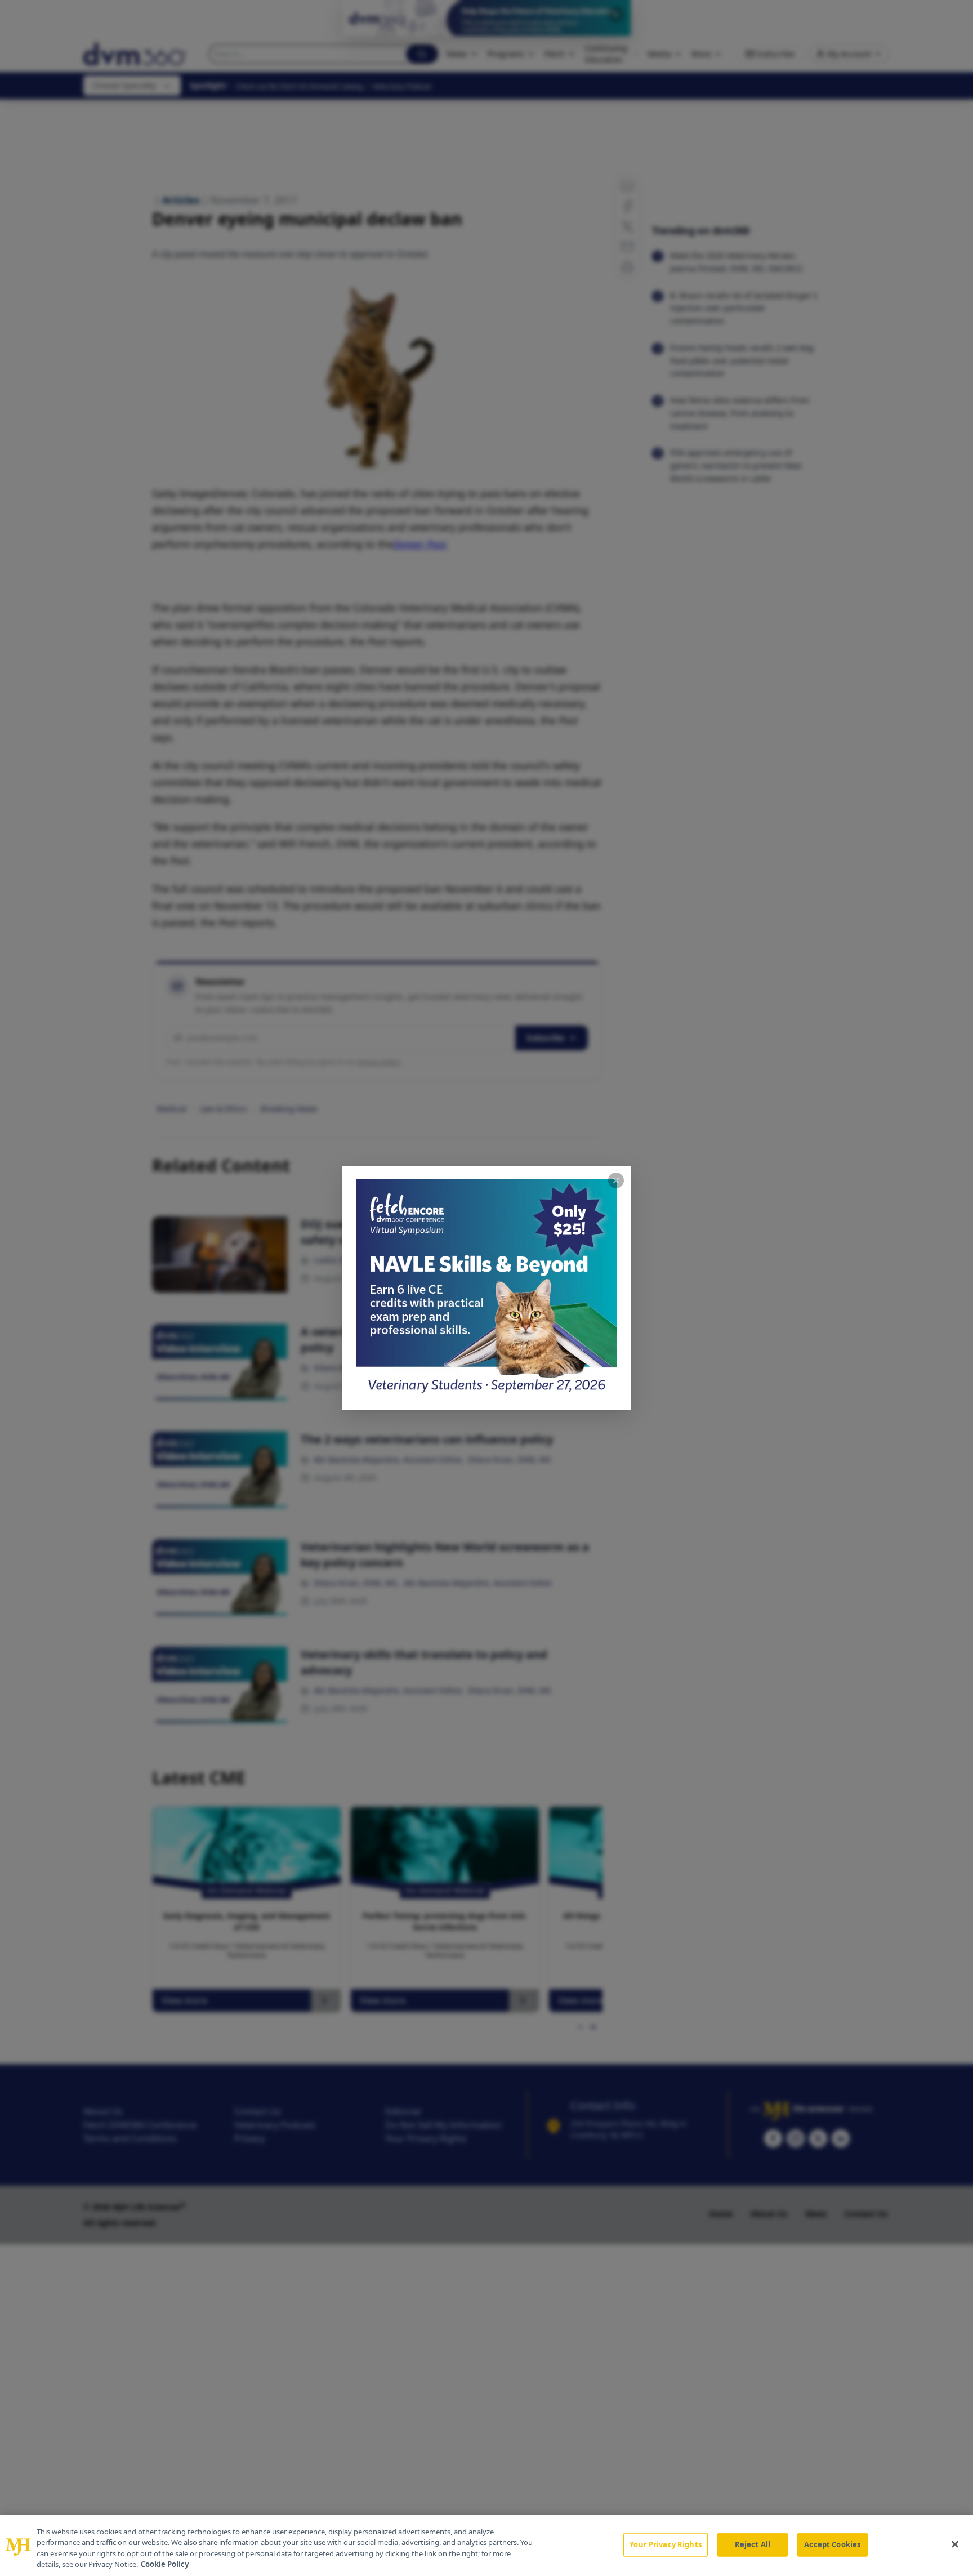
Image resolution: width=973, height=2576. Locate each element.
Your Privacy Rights (665, 2544)
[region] (486, 2546)
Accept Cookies (832, 2544)
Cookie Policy (165, 2564)
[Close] (955, 2544)
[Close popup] (616, 1180)
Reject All (753, 2544)
